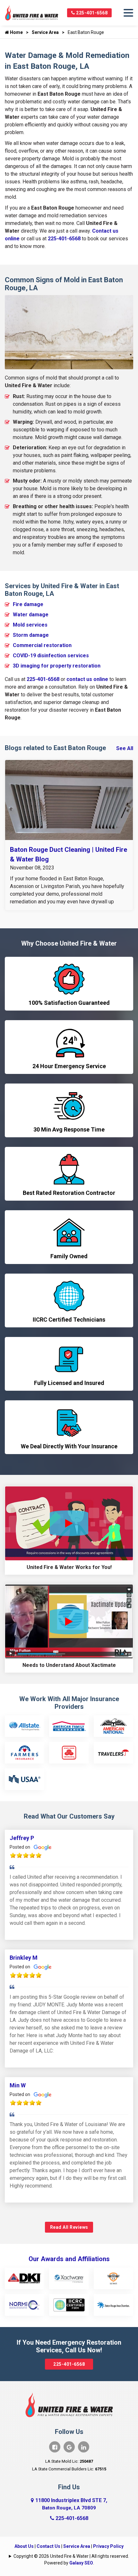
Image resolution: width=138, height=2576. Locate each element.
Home (16, 32)
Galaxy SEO (81, 2563)
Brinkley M (24, 1958)
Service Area (45, 32)
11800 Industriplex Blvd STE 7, (71, 2504)
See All (125, 748)
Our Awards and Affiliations (69, 2259)
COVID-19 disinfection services (51, 656)
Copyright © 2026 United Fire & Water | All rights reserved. (71, 2556)
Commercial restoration (42, 645)
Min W (18, 2085)
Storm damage (31, 635)
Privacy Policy (108, 2546)
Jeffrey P (22, 1838)
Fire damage (28, 604)
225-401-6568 (91, 13)
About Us (24, 2546)
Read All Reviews (69, 2227)
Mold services (30, 625)
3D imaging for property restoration (57, 666)
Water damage (31, 615)
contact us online (87, 679)
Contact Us (48, 2546)
